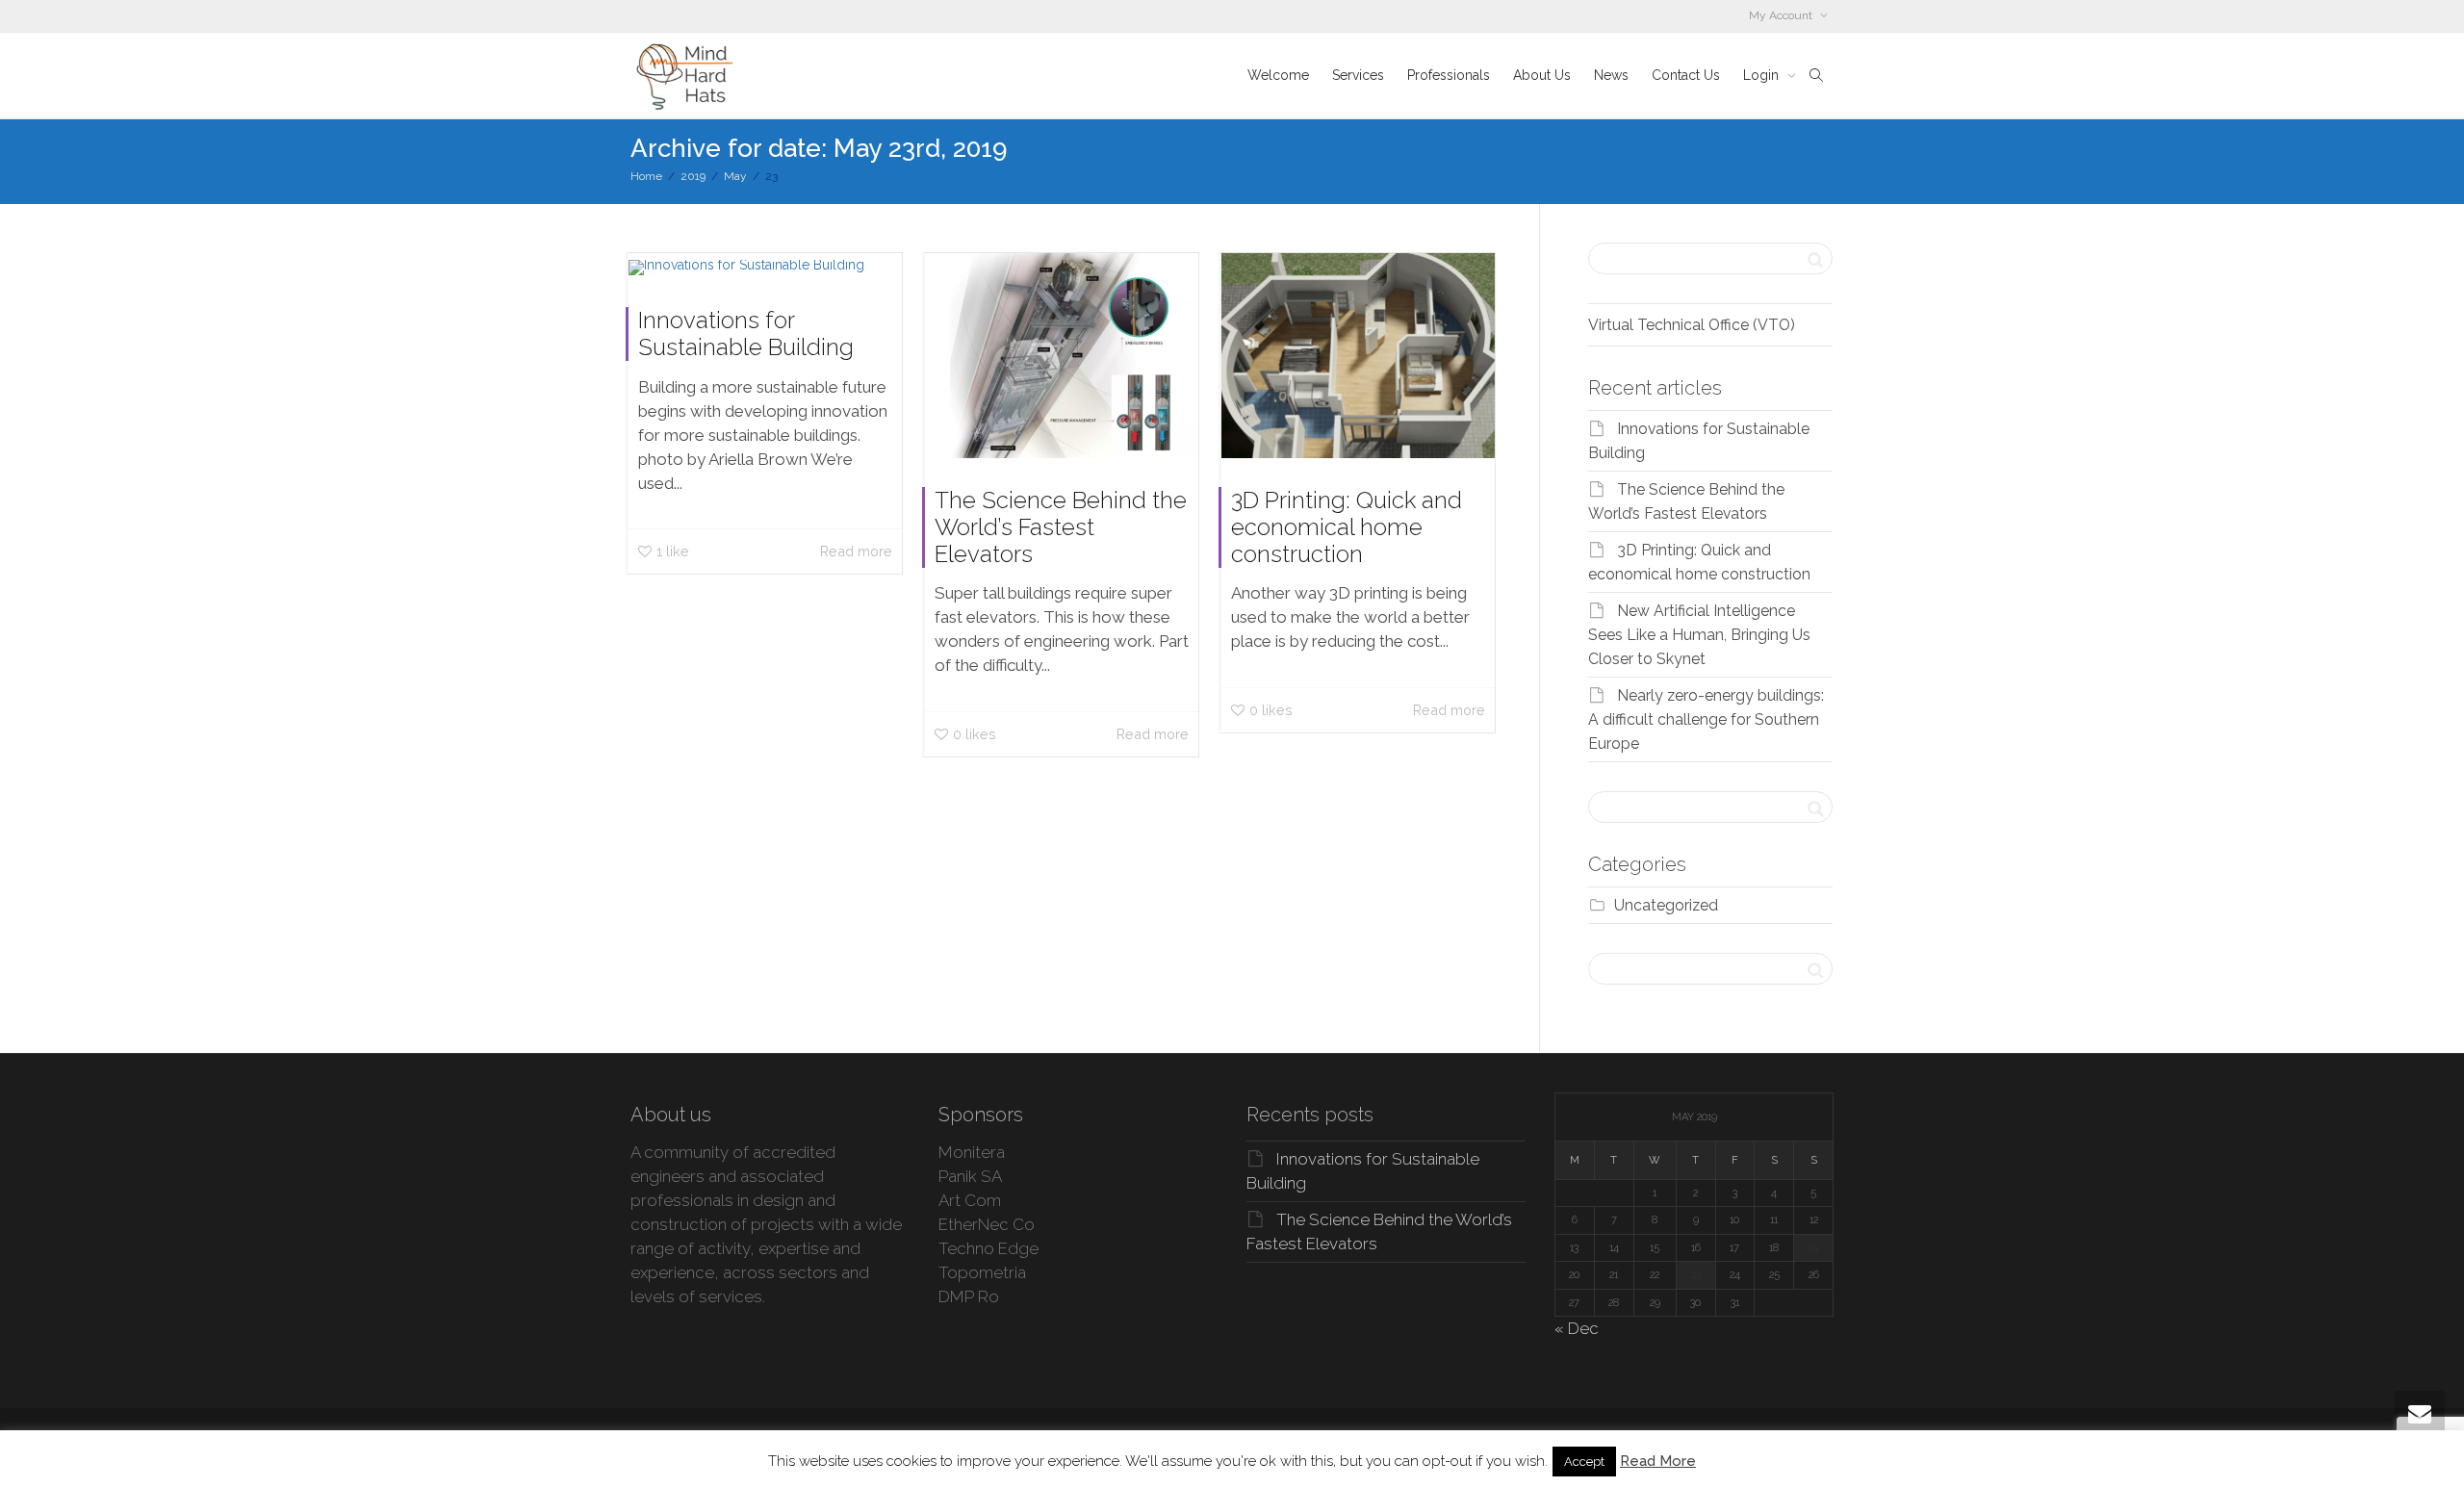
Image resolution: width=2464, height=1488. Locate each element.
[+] (765, 266)
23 (1696, 1275)
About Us (1542, 75)
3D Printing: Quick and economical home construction (1347, 527)
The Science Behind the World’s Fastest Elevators (1061, 527)
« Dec (1577, 1328)
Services (1358, 75)
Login (1763, 75)
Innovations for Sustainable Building (746, 334)
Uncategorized (1666, 905)
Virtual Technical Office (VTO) (1692, 325)
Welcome (1278, 75)
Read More (1658, 1461)
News (1611, 75)
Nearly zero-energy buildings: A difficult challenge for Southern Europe (1706, 719)
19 (1813, 1248)
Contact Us (1686, 75)
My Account (1782, 15)
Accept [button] (1584, 1462)
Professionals (1449, 75)
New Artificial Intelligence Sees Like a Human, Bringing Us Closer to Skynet (1699, 635)
